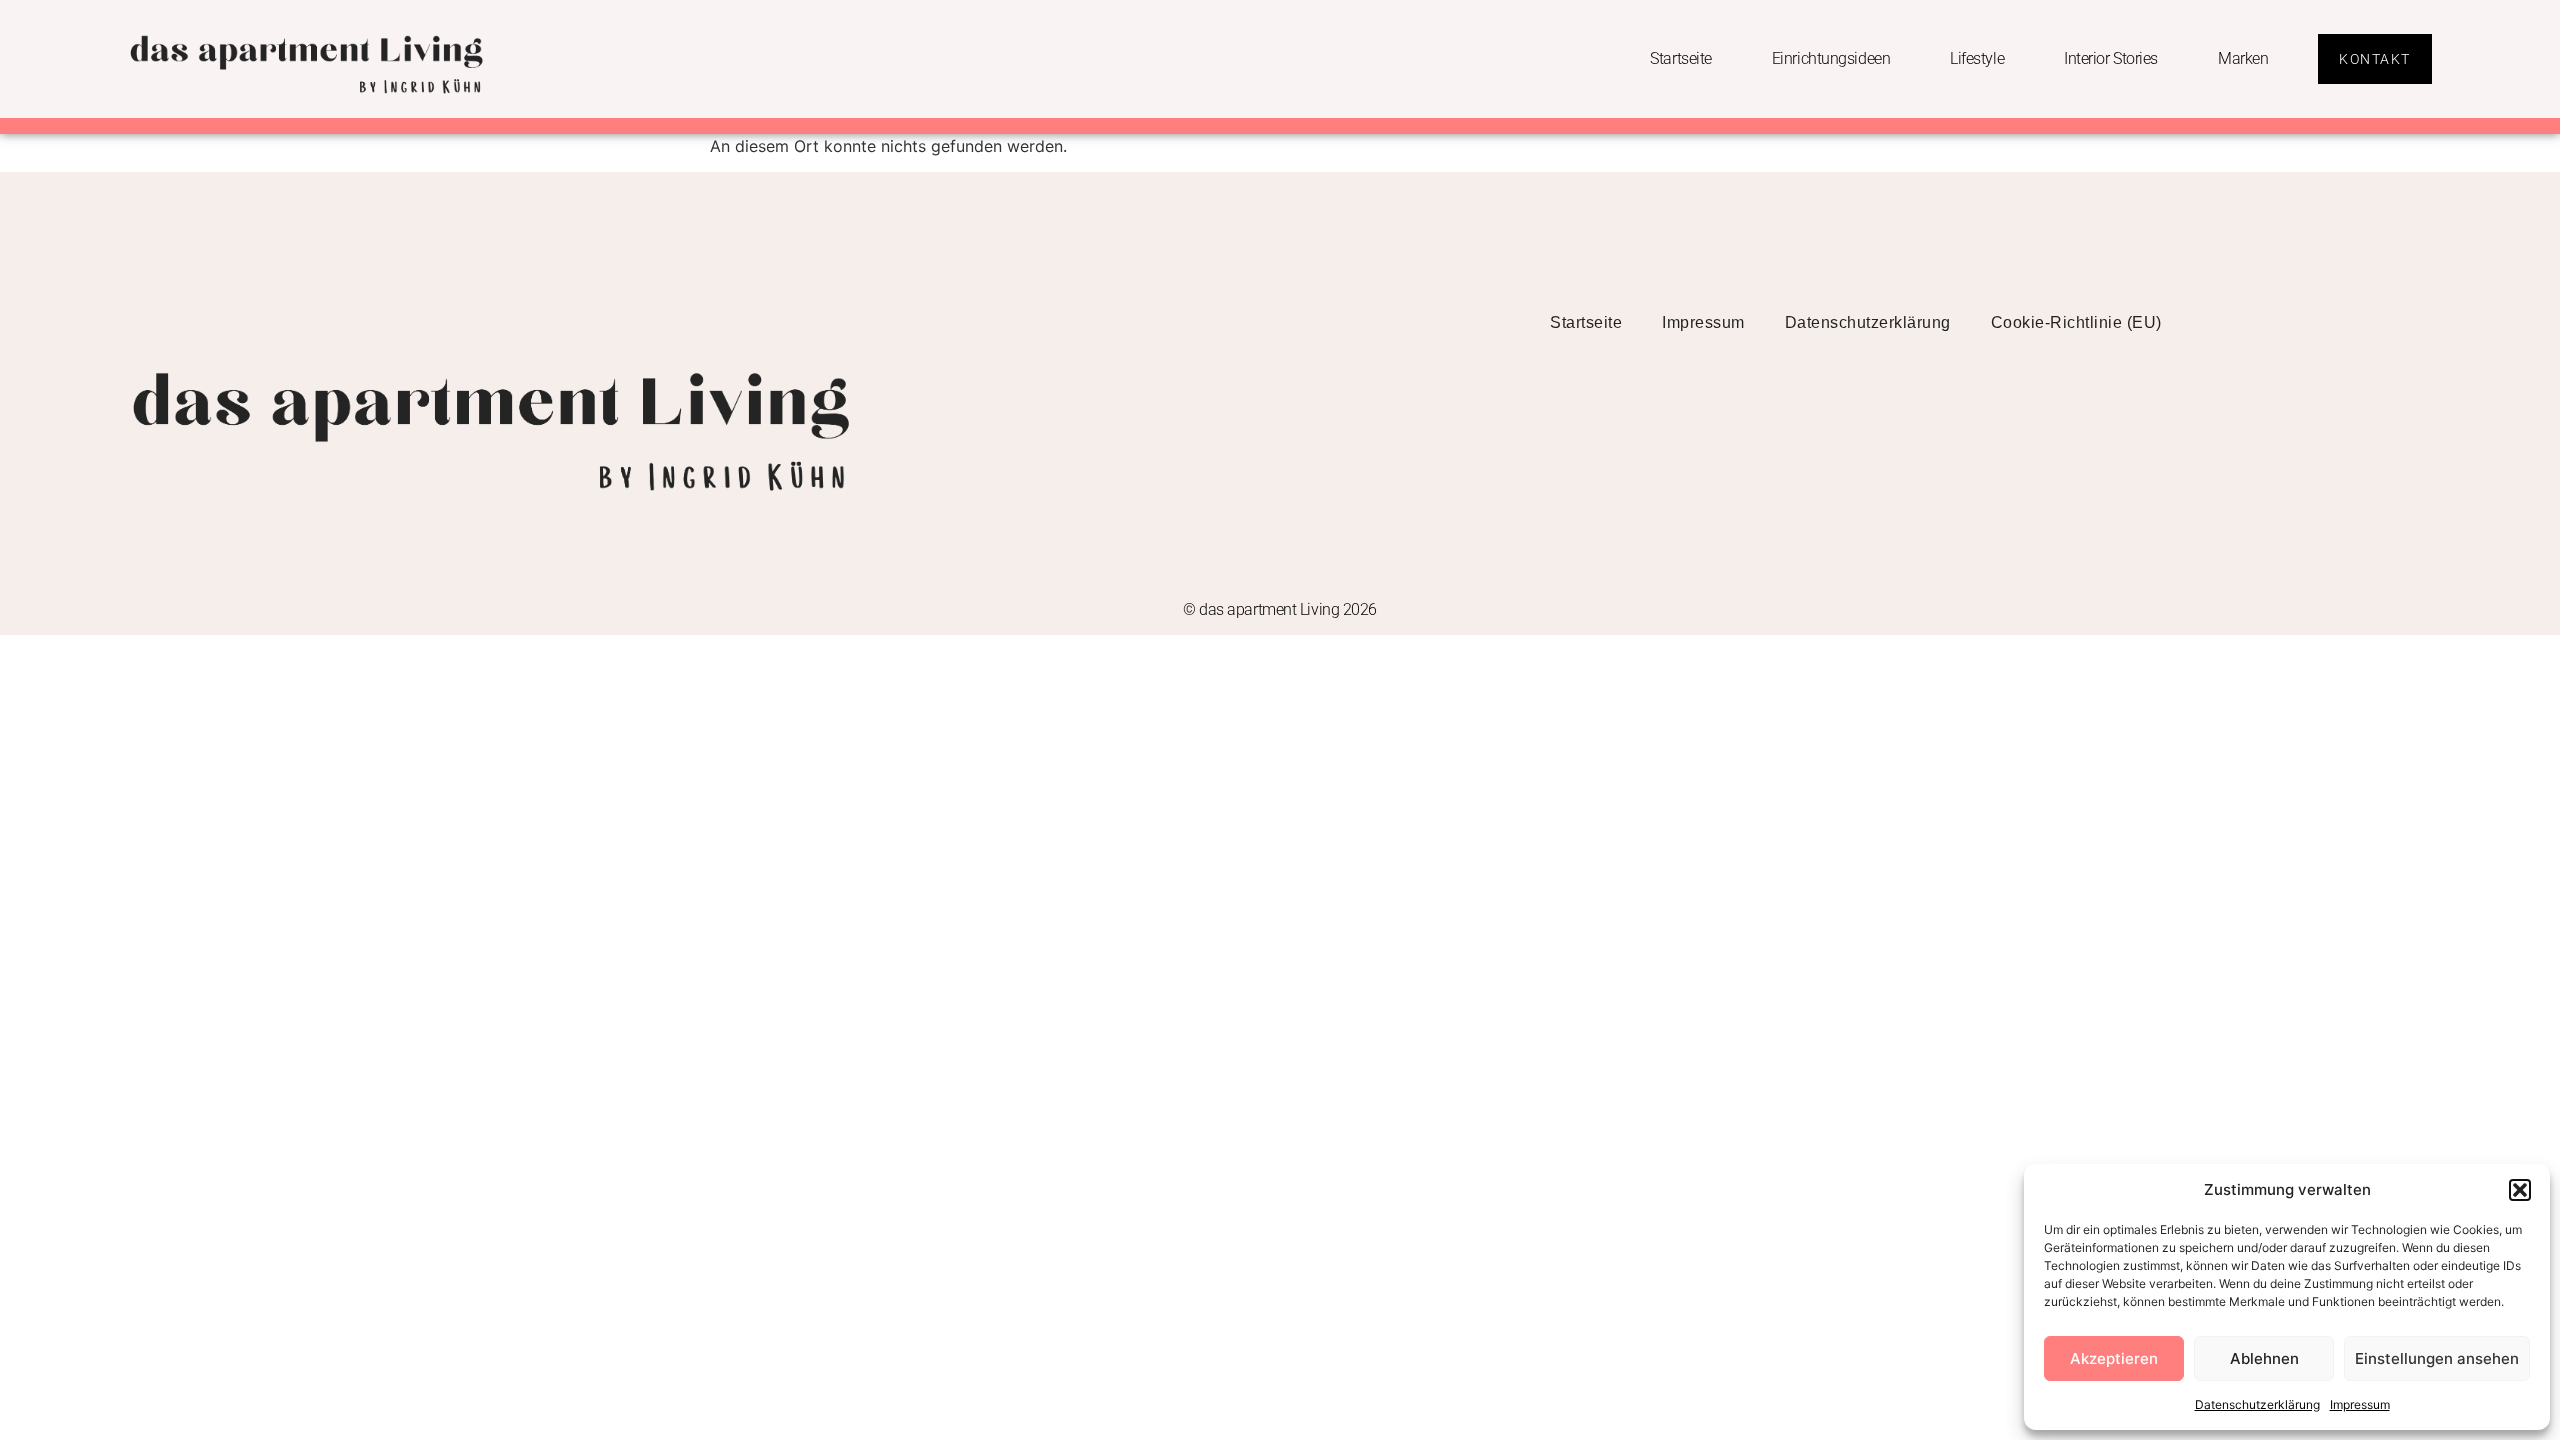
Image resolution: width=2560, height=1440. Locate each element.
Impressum (2360, 1404)
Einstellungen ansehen (2437, 1358)
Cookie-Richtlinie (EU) (2076, 322)
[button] (2520, 1190)
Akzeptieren (2114, 1358)
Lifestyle (1977, 58)
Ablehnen (2264, 1358)
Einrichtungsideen (1831, 58)
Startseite (1681, 58)
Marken (2243, 58)
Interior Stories (2111, 58)
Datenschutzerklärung (2257, 1404)
